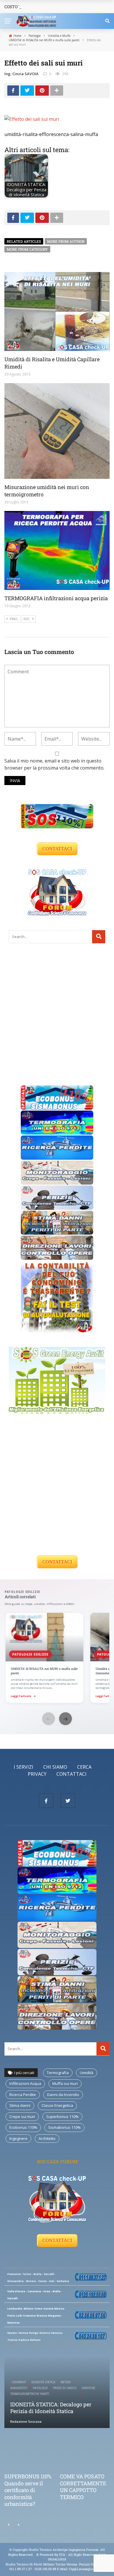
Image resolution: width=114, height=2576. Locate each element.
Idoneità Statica (43, 2382)
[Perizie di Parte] (57, 1197)
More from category (27, 249)
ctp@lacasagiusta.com (87, 2569)
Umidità (87, 2073)
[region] (57, 1658)
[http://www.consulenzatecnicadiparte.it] (36, 2555)
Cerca (84, 1767)
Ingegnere (18, 2138)
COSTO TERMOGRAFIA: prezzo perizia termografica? (54, 7)
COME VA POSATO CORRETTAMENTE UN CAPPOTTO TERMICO (83, 2486)
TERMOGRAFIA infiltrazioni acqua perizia (56, 598)
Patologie (40, 2388)
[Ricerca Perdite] (57, 1147)
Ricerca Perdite (23, 2095)
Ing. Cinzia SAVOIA (21, 74)
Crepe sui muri (22, 2116)
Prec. (14, 619)
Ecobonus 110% (23, 2127)
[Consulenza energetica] (57, 1380)
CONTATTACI (57, 849)
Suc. (27, 619)
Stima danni (20, 2105)
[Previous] (9, 2525)
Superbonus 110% (62, 2116)
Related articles (24, 241)
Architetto (47, 2138)
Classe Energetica (57, 2105)
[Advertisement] (57, 1014)
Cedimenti (19, 2382)
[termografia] (57, 1122)
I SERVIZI (24, 1767)
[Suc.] (19, 2525)
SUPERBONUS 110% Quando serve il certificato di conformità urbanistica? (28, 2490)
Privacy (37, 1774)
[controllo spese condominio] (57, 1296)
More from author (66, 241)
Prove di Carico (65, 2388)
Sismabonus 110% (64, 2127)
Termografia (58, 2073)
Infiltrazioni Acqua (25, 2083)
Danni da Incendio (63, 2095)
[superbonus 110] (57, 816)
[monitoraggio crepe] (57, 1172)
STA (62, 2555)
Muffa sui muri (65, 2083)
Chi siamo (55, 1767)
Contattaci (71, 1774)
